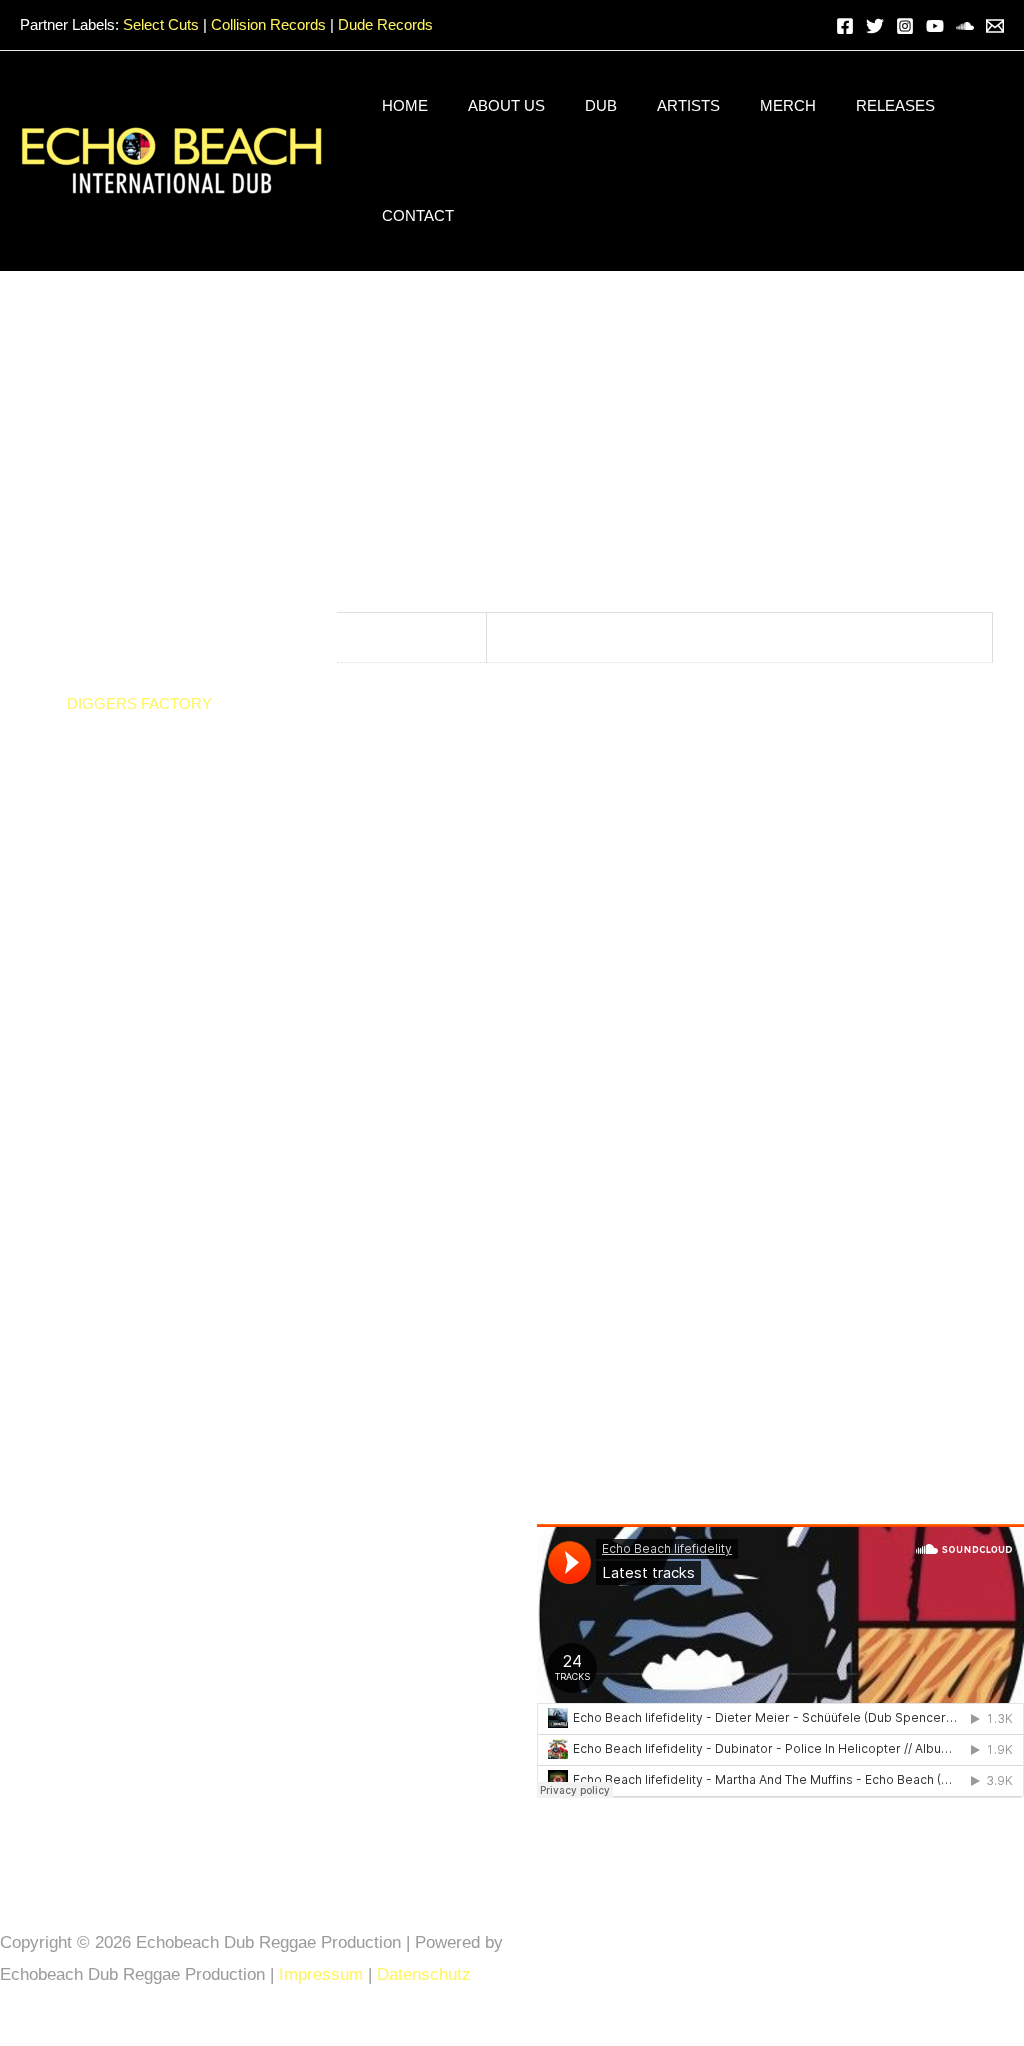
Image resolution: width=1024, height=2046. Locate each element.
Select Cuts (161, 24)
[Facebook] (845, 26)
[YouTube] (935, 26)
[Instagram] (905, 26)
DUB (601, 105)
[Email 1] (995, 26)
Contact (418, 215)
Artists (688, 105)
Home (405, 105)
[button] (809, 25)
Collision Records (268, 24)
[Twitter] (875, 26)
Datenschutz (426, 1974)
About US (506, 105)
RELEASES (895, 105)
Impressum (321, 1974)
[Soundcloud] (965, 26)
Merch (788, 105)
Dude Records (385, 24)
